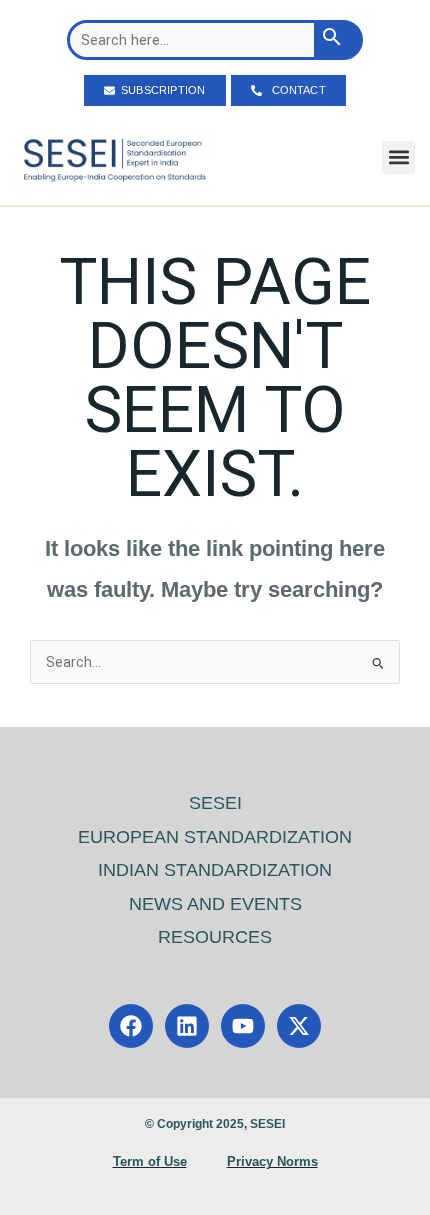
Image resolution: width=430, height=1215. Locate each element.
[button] (398, 157)
